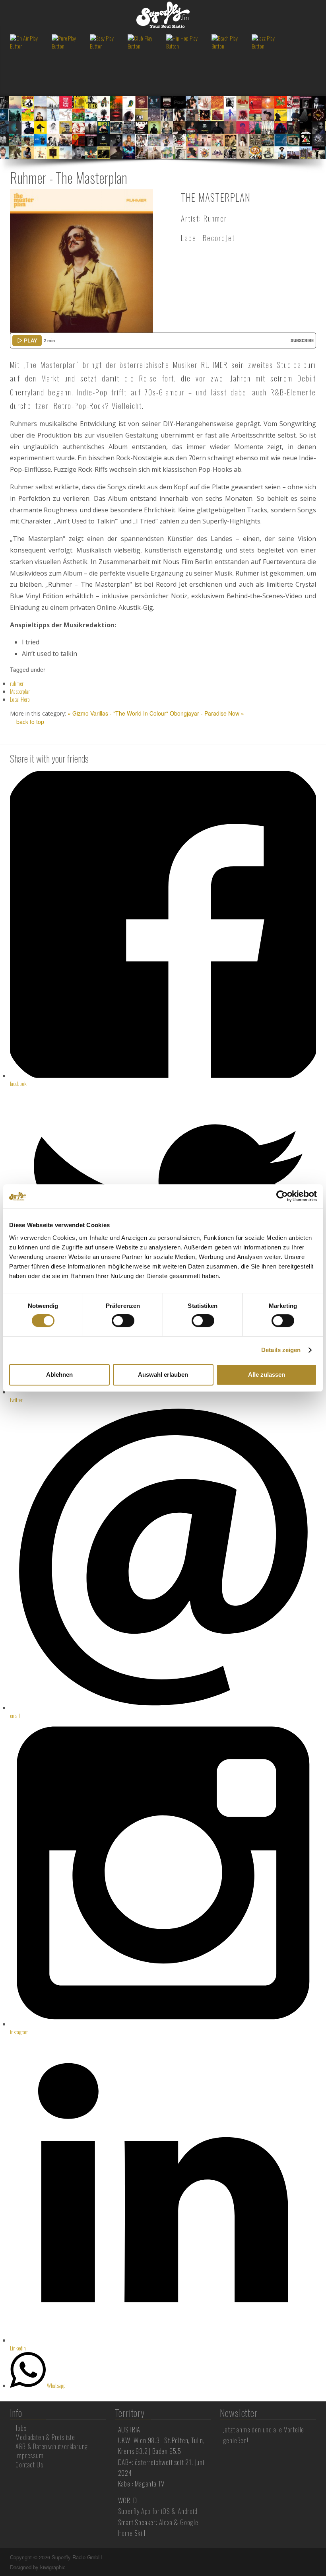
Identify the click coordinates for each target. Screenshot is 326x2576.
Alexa (166, 2522)
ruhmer (17, 683)
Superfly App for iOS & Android (158, 2511)
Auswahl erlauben (163, 1375)
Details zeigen (281, 1350)
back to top (29, 722)
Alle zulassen (267, 1375)
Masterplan (20, 691)
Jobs (21, 2428)
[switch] (123, 1321)
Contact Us (29, 2465)
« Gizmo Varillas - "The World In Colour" (118, 713)
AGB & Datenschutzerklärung (52, 2446)
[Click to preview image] (81, 260)
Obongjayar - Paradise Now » (207, 713)
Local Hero (20, 699)
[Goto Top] (315, 2557)
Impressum (29, 2455)
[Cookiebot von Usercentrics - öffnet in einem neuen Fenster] (282, 1196)
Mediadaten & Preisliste (45, 2437)
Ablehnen (59, 1375)
